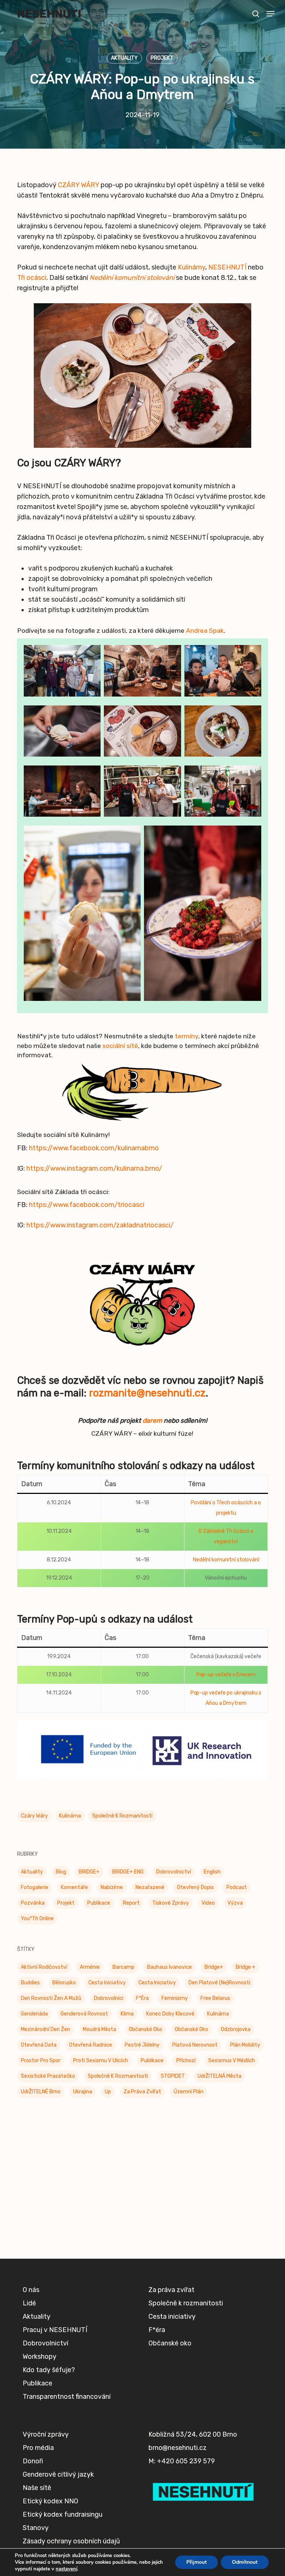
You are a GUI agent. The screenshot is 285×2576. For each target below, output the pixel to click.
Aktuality (124, 58)
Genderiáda (34, 2014)
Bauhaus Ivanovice (169, 1967)
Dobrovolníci (109, 1998)
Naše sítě (37, 2488)
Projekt (162, 58)
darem (152, 1421)
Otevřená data (39, 2045)
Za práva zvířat (142, 2092)
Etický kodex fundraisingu (63, 2514)
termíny (186, 1036)
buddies (30, 1983)
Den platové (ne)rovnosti (219, 1983)
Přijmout (196, 2562)
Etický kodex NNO (50, 2501)
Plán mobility (245, 2045)
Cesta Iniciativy (107, 1983)
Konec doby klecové (170, 2014)
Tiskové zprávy (171, 1903)
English (212, 1872)
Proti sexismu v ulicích (101, 2061)
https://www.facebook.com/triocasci (87, 1205)
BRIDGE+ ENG (128, 1872)
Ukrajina (83, 2092)
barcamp (123, 1967)
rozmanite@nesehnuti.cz (147, 1393)
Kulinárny (191, 267)
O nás (31, 2290)
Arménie (90, 1967)
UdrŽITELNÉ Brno (41, 2092)
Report (131, 1903)
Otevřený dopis (195, 1887)
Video (208, 1903)
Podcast (237, 1887)
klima (127, 2014)
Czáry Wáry (34, 1816)
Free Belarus (215, 1998)
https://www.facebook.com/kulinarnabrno (94, 1148)
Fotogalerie (35, 1887)
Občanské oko (145, 2029)
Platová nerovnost (195, 2045)
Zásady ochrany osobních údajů (71, 2541)
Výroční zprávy (46, 2434)
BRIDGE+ (89, 1872)
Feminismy (175, 1998)
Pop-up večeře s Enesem (226, 1675)
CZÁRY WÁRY (78, 185)
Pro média (38, 2448)
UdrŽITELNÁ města (219, 2076)
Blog (61, 1872)
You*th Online (37, 1919)
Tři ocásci (32, 278)
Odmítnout (245, 2562)
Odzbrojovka (236, 2029)
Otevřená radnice (91, 2045)
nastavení (66, 2569)
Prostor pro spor (41, 2061)
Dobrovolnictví (174, 1872)
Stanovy (36, 2528)
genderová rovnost (84, 2014)
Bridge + (245, 1967)
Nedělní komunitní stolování (132, 278)
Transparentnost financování (67, 2397)
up (108, 2092)
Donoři (33, 2461)
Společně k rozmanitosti (122, 1816)
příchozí (186, 2061)
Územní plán (189, 2092)
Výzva (235, 1903)
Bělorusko (64, 1983)
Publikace (99, 1903)
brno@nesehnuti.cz (178, 2448)
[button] (271, 14)
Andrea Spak (205, 631)
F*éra (142, 1998)
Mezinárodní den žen (45, 2029)
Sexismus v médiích (232, 2061)
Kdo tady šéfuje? (49, 2370)
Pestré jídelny (142, 2045)
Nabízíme (112, 1887)
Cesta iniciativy (157, 1983)
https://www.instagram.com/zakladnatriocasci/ (100, 1225)
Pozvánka (33, 1903)
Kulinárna (70, 1816)
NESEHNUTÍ (227, 267)
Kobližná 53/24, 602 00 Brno (193, 2434)
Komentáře (74, 1887)
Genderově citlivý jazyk (58, 2474)
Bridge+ (214, 1967)
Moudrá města (99, 2029)
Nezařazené (150, 1887)
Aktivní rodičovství (44, 1967)
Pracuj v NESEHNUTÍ (55, 2330)
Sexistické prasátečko (48, 2076)
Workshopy (40, 2357)
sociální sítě (120, 1046)
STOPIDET (173, 2076)
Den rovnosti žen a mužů (51, 1998)
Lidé (29, 2303)
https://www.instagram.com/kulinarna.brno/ (94, 1168)
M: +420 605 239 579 (182, 2461)
